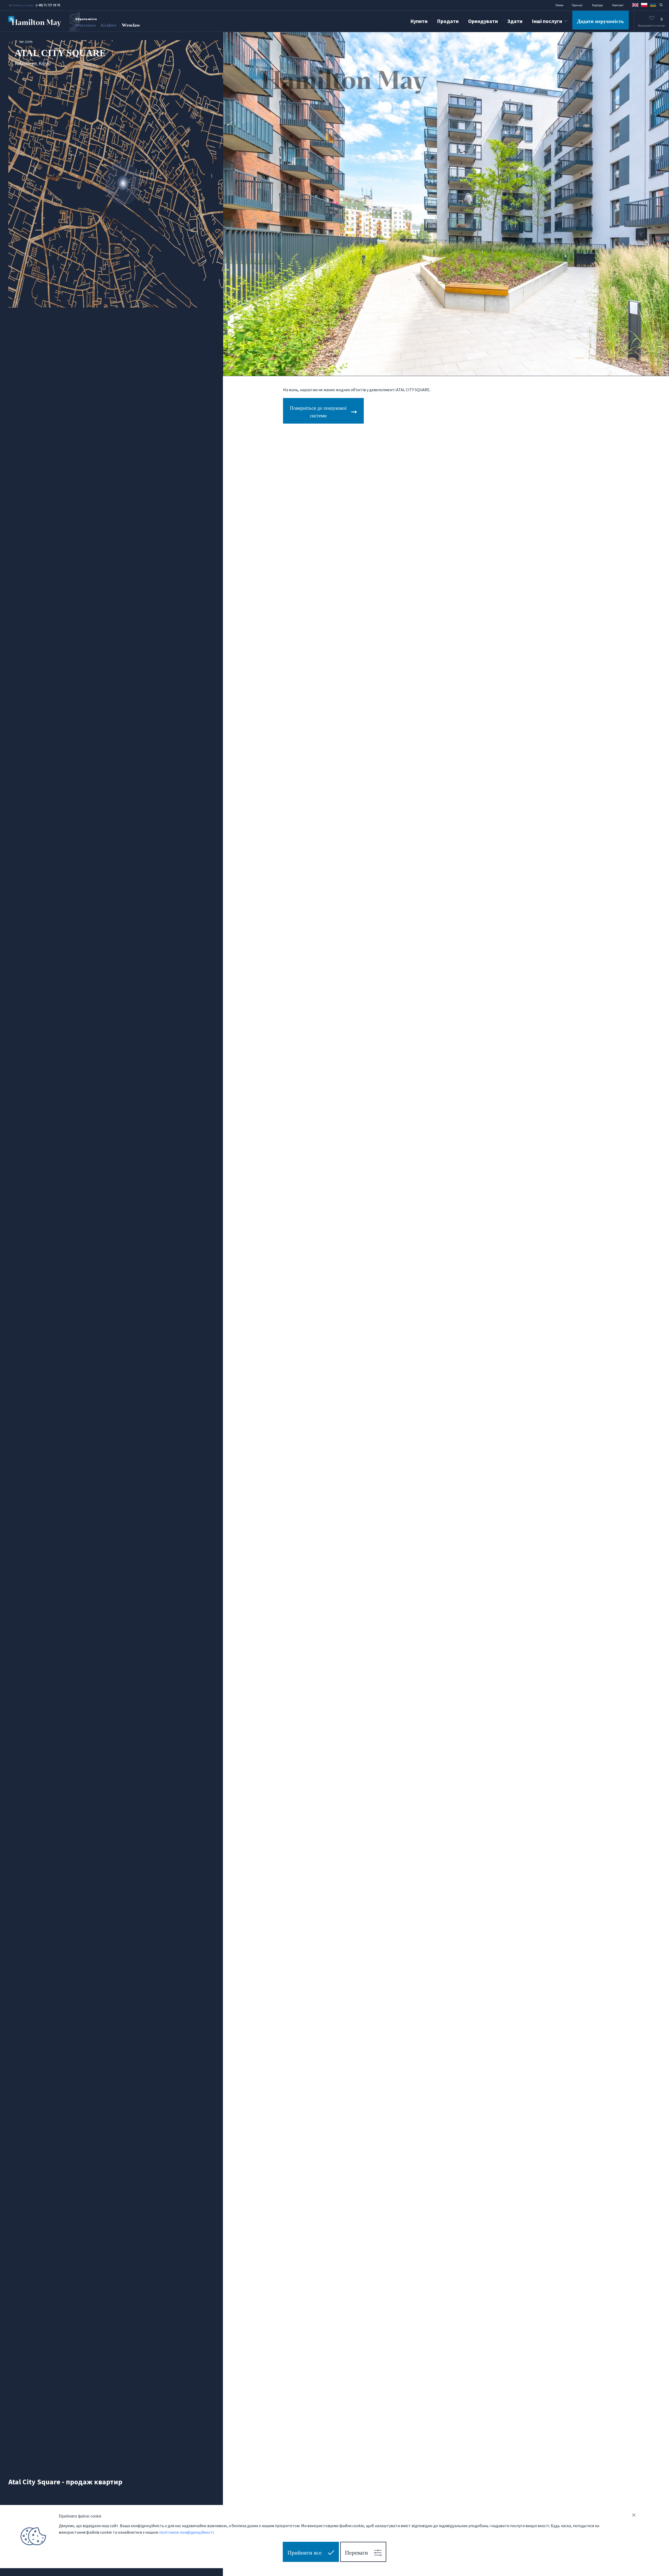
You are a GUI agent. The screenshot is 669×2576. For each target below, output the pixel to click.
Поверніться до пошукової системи (318, 412)
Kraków (109, 25)
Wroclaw (131, 25)
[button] (635, 5)
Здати (515, 21)
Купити (419, 21)
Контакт (618, 5)
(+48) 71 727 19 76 (48, 5)
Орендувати (483, 21)
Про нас (577, 5)
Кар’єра (598, 5)
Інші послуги (547, 21)
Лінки (559, 5)
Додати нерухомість (601, 21)
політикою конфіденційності (186, 2532)
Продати (448, 21)
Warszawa (85, 25)
